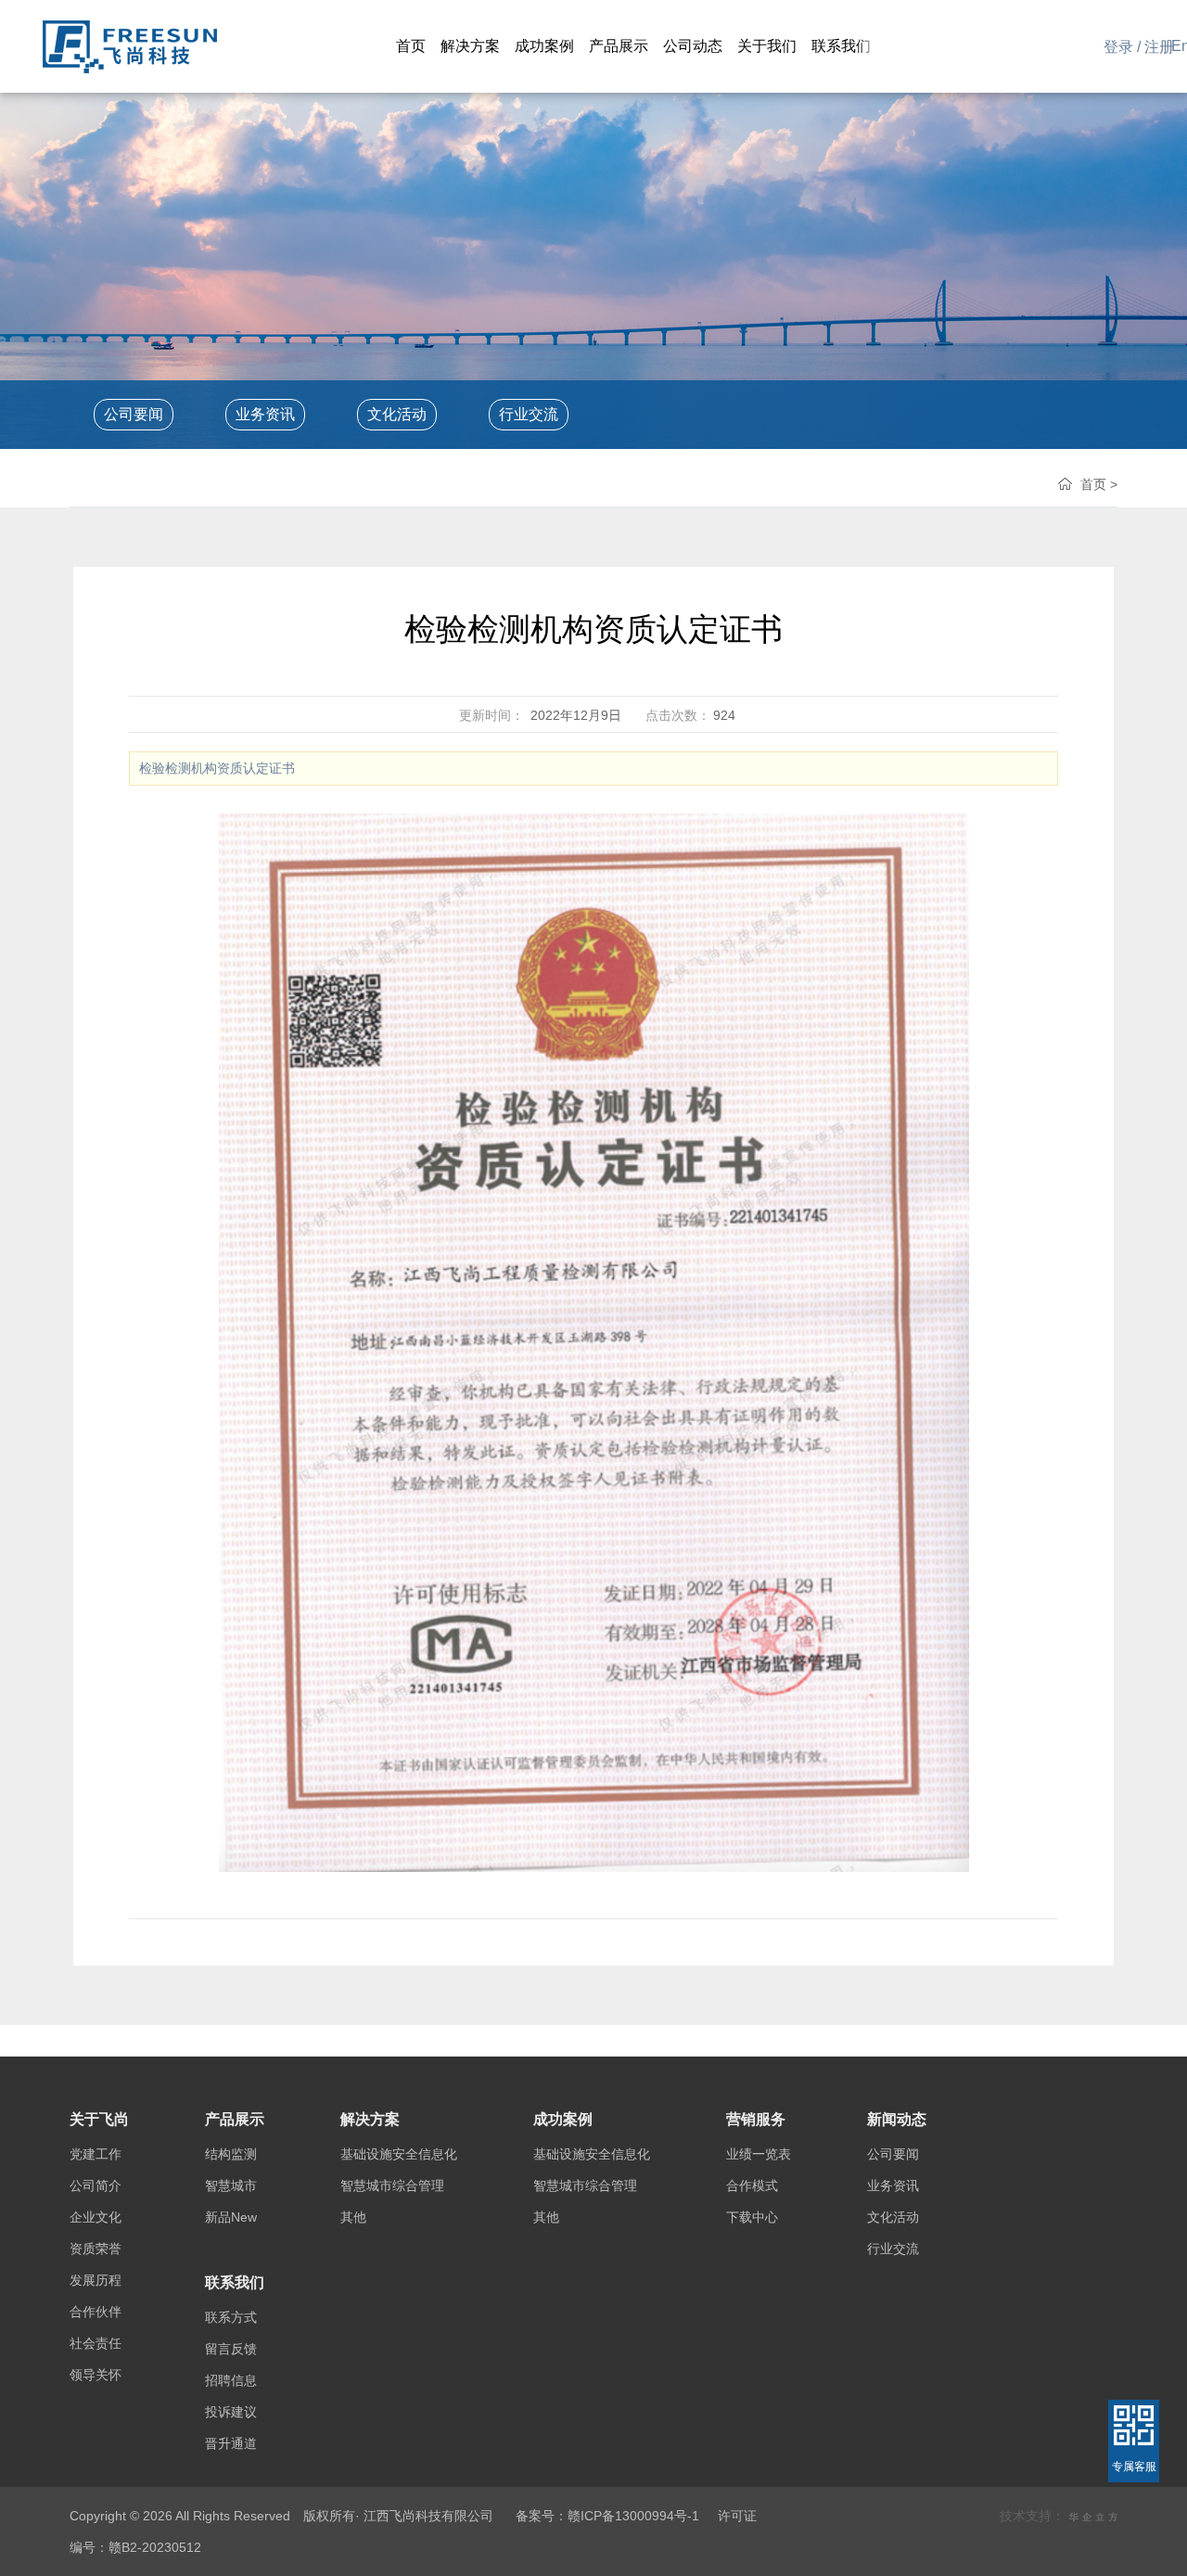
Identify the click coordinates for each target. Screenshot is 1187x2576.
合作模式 (752, 2185)
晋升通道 (231, 2443)
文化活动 (397, 414)
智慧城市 (231, 2185)
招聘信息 (231, 2380)
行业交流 (529, 414)
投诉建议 (231, 2412)
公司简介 (96, 2185)
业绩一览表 (759, 2154)
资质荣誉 (96, 2249)
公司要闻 (134, 414)
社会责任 (96, 2343)
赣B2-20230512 (155, 2547)
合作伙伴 (96, 2312)
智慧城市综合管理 (392, 2185)
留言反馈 (231, 2349)
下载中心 (752, 2217)
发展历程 (96, 2280)
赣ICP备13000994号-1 (633, 2516)
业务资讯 (265, 414)
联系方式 (231, 2317)
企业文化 (96, 2217)
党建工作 (96, 2154)
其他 (353, 2217)
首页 (1093, 484)
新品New (231, 2217)
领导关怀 (96, 2375)
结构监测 (231, 2154)
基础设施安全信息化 (399, 2154)
